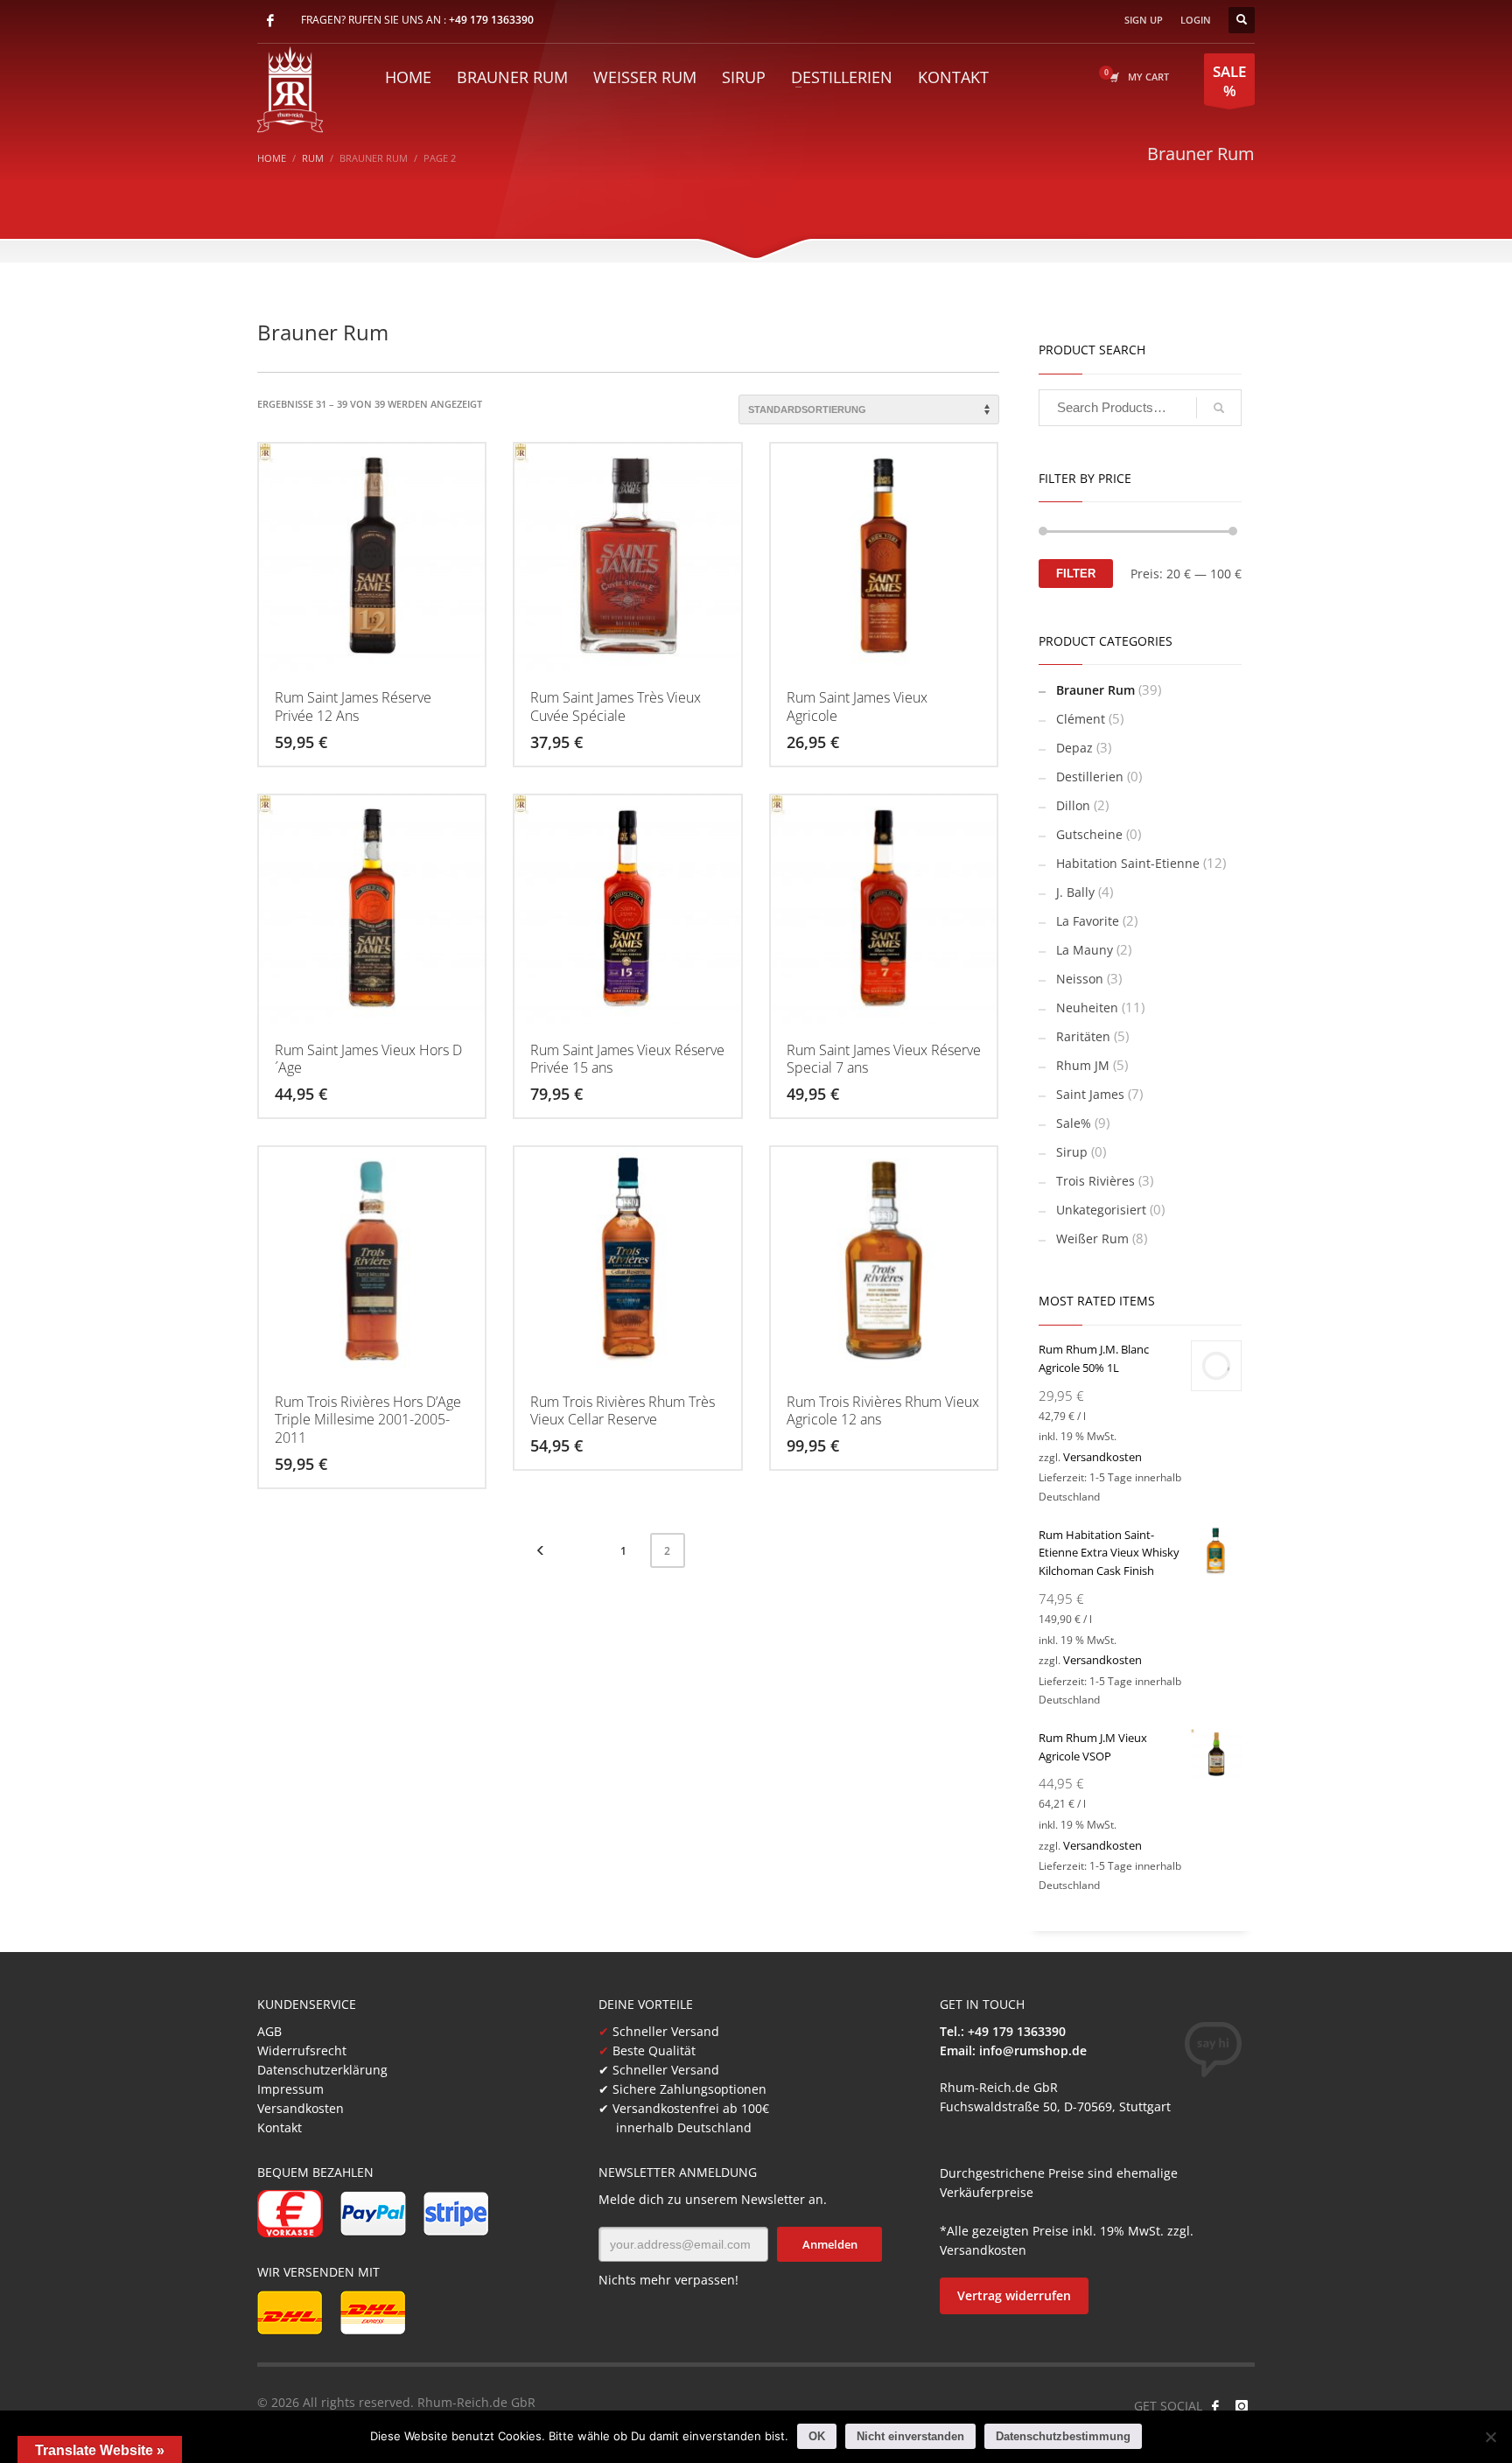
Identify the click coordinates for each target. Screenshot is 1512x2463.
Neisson (1080, 979)
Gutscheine (1089, 834)
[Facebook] (270, 20)
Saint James (1090, 1094)
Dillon (1073, 805)
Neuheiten (1087, 1008)
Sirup (1072, 1152)
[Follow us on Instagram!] (1242, 2406)
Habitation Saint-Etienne (1128, 863)
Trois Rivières (1095, 1181)
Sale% (1074, 1123)
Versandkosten (1102, 1457)
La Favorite (1088, 921)
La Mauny (1085, 950)
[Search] (1219, 408)
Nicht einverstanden (910, 2436)
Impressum (290, 2089)
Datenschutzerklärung (322, 2070)
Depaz (1074, 748)
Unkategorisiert (1101, 1210)
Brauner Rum (1095, 690)
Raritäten (1083, 1036)
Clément (1081, 719)
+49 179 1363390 (491, 20)
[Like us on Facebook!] (1215, 2406)
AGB (269, 2031)
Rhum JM (1083, 1065)
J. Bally (1075, 892)
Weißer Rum (1092, 1238)
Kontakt (280, 2127)
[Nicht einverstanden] (1490, 2437)
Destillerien (1090, 777)
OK (817, 2436)
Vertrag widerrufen (1014, 2295)
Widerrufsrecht (302, 2050)
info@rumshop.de (1033, 2050)
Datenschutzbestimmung (1063, 2436)
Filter (1076, 574)
